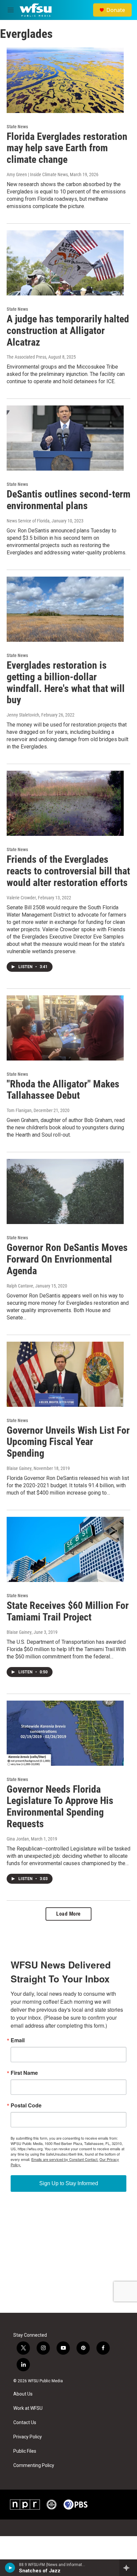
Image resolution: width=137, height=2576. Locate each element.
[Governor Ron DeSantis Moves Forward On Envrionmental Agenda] (65, 1191)
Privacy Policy (28, 2437)
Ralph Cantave (20, 1286)
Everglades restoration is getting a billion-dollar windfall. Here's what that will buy (66, 682)
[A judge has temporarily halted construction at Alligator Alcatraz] (65, 263)
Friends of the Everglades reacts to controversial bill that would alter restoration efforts (68, 871)
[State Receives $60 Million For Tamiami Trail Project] (65, 1549)
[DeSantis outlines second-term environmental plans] (65, 438)
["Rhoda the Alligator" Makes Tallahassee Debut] (65, 1028)
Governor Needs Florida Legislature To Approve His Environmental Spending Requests (60, 1806)
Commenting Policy (34, 2465)
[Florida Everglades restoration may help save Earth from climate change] (65, 80)
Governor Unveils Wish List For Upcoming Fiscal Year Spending (68, 1442)
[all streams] (128, 2568)
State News (17, 127)
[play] (10, 2568)
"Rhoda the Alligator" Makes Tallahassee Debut (63, 1090)
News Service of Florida (28, 521)
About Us (23, 2394)
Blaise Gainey (19, 1468)
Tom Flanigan (19, 1110)
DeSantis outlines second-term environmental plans (68, 500)
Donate (116, 10)
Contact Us (25, 2423)
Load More (68, 1914)
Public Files (25, 2451)
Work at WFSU (28, 2408)
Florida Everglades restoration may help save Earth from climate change (67, 148)
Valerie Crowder (21, 898)
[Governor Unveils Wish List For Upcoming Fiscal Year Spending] (65, 1374)
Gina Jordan (18, 1839)
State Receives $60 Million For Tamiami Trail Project (68, 1611)
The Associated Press (26, 357)
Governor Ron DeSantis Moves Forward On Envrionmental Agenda (67, 1259)
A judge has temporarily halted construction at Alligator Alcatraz (68, 331)
